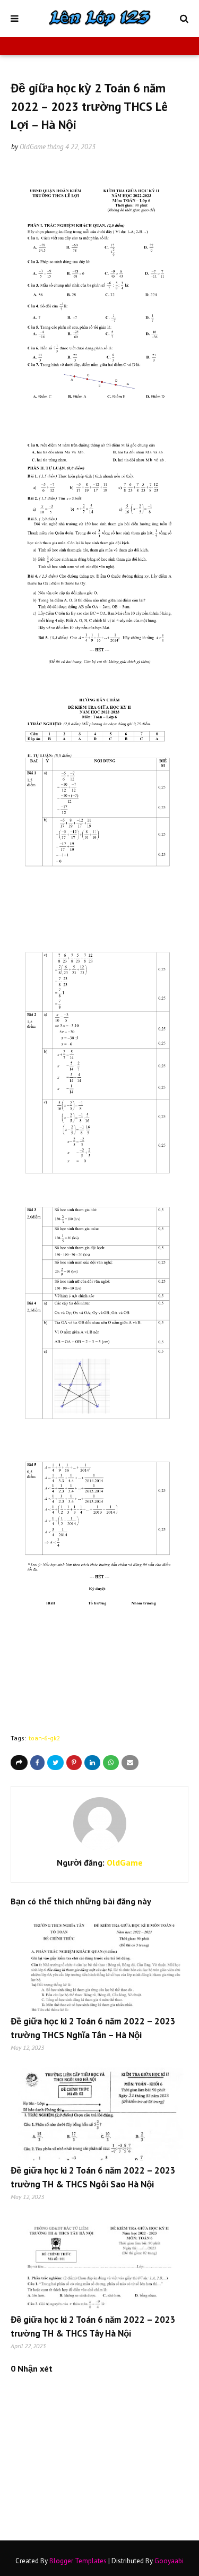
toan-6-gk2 (45, 1738)
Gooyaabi (169, 2561)
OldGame (33, 147)
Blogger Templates (78, 2561)
